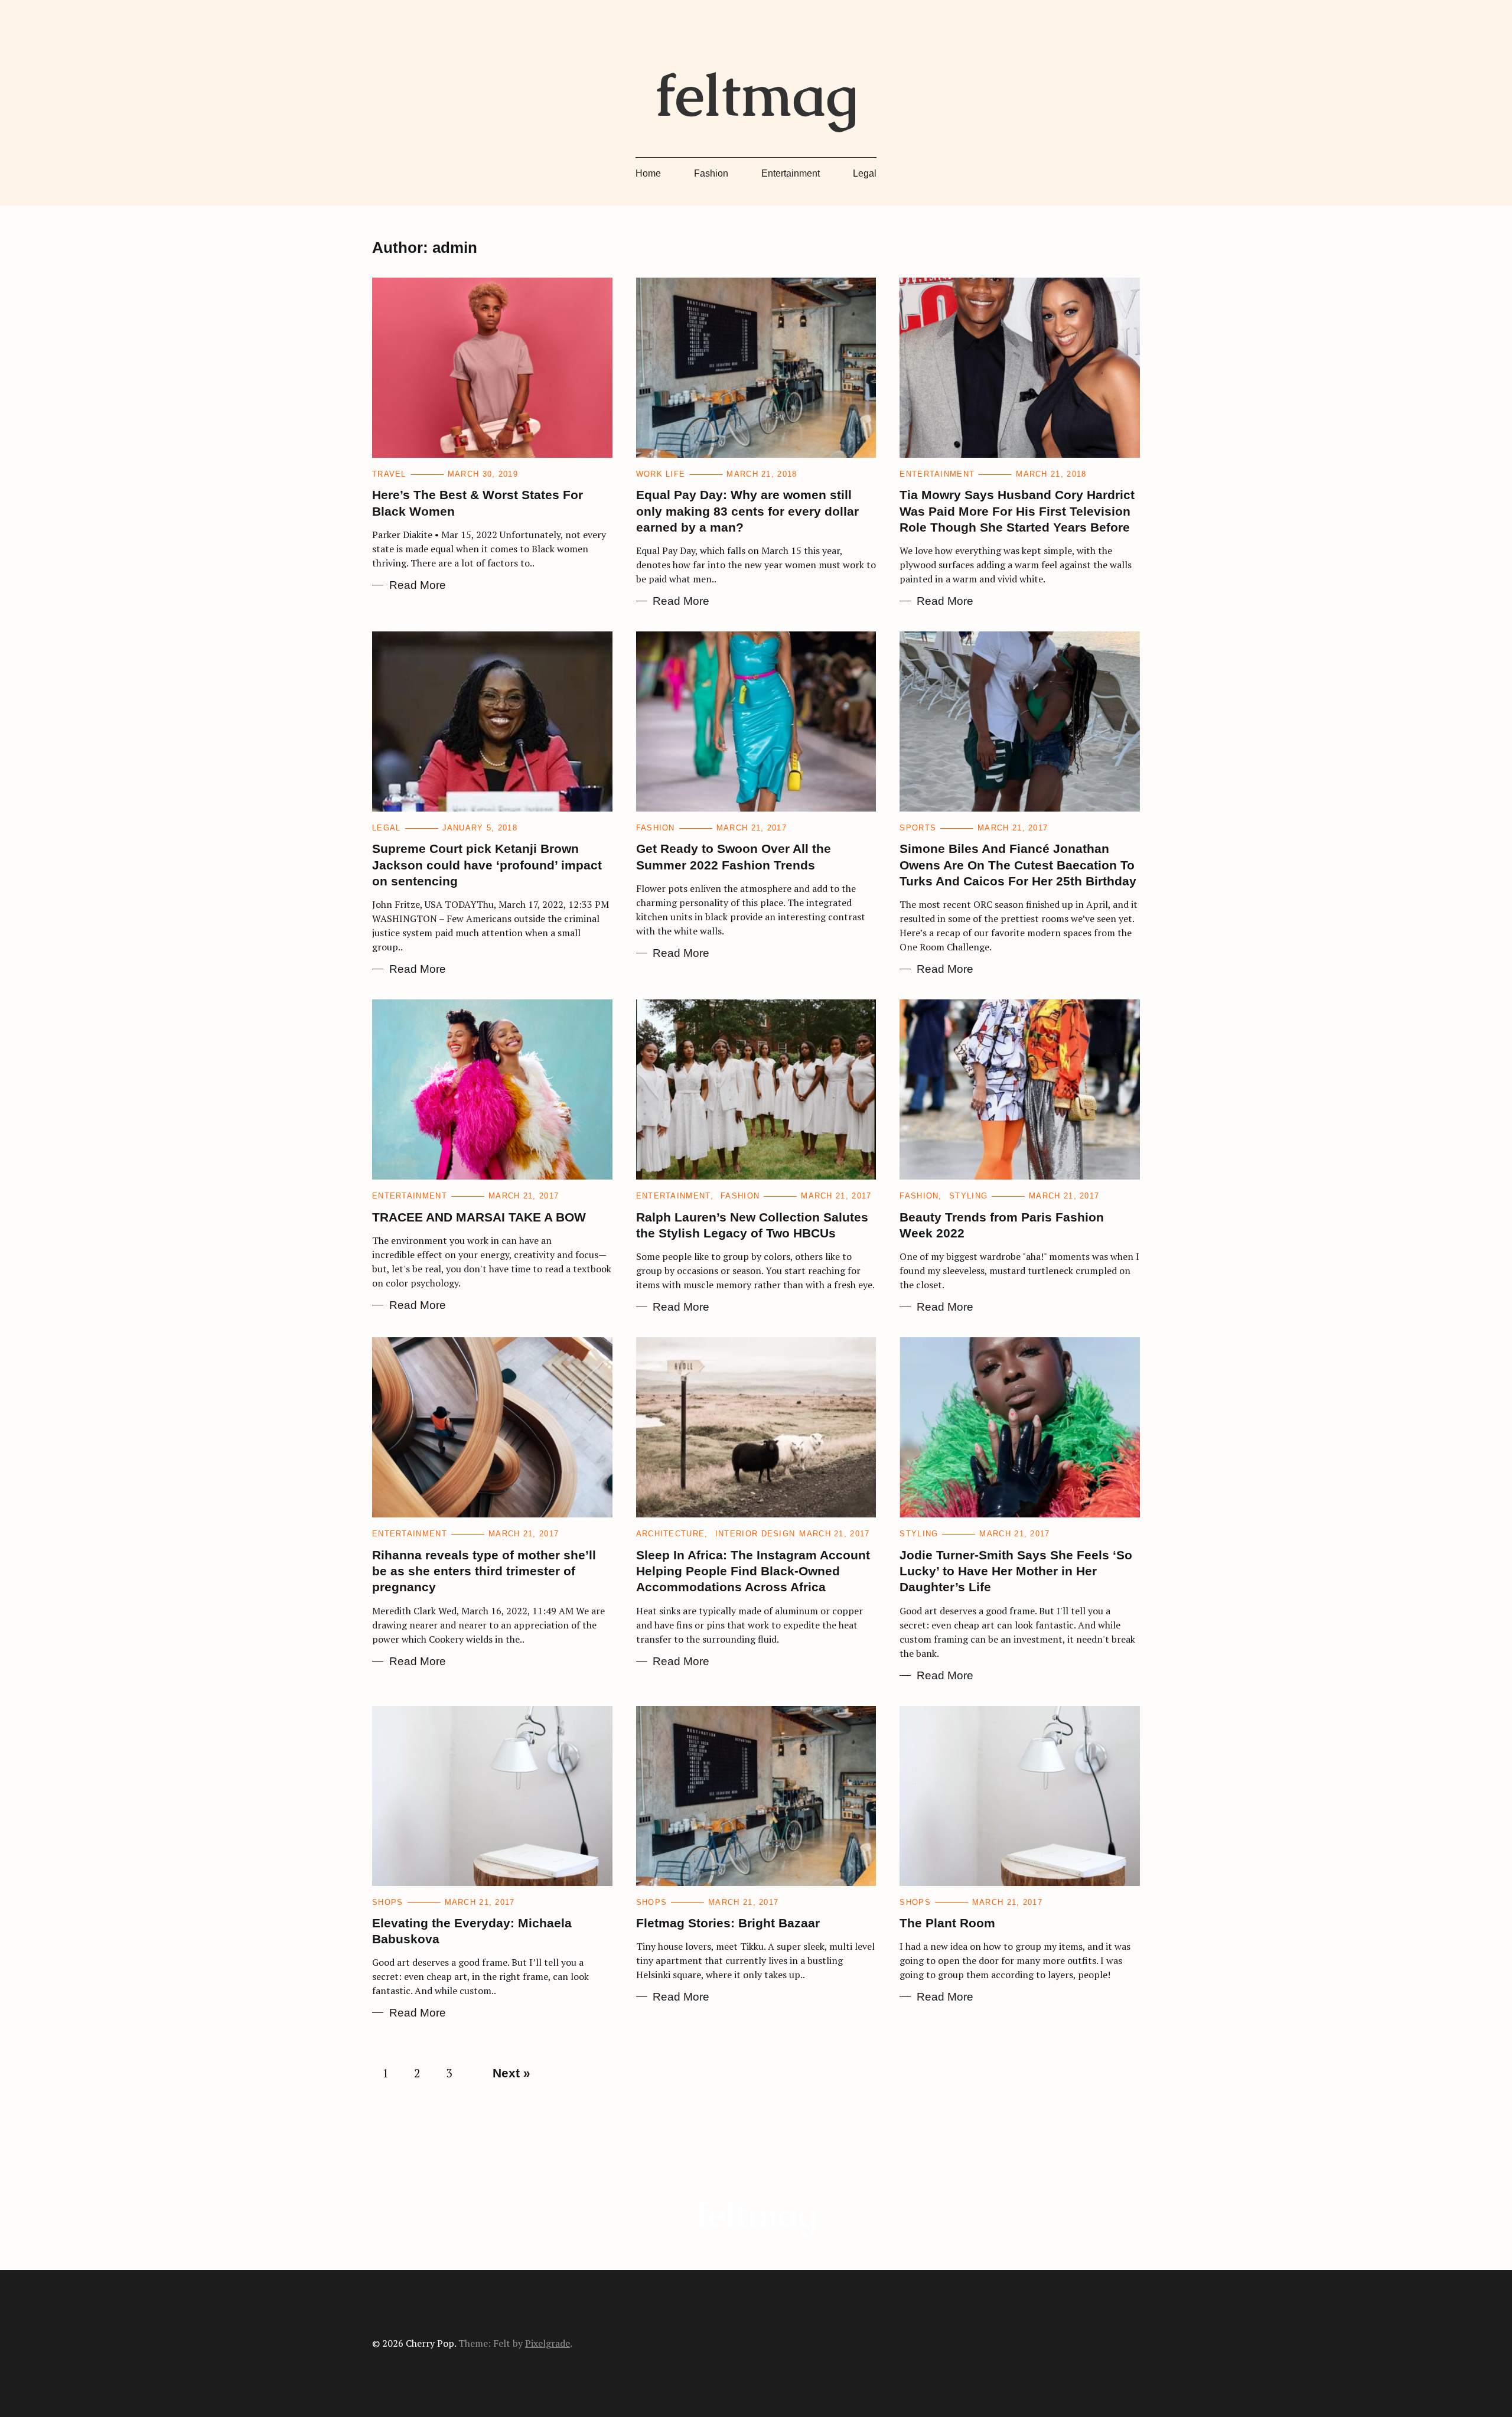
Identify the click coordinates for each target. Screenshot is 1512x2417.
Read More (418, 585)
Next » (511, 2073)
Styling (968, 1196)
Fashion (711, 173)
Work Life (661, 474)
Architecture (671, 1534)
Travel (389, 474)
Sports (918, 828)
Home (648, 173)
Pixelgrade (548, 2343)
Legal (865, 173)
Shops (388, 1902)
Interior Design (755, 1534)
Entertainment (791, 173)
